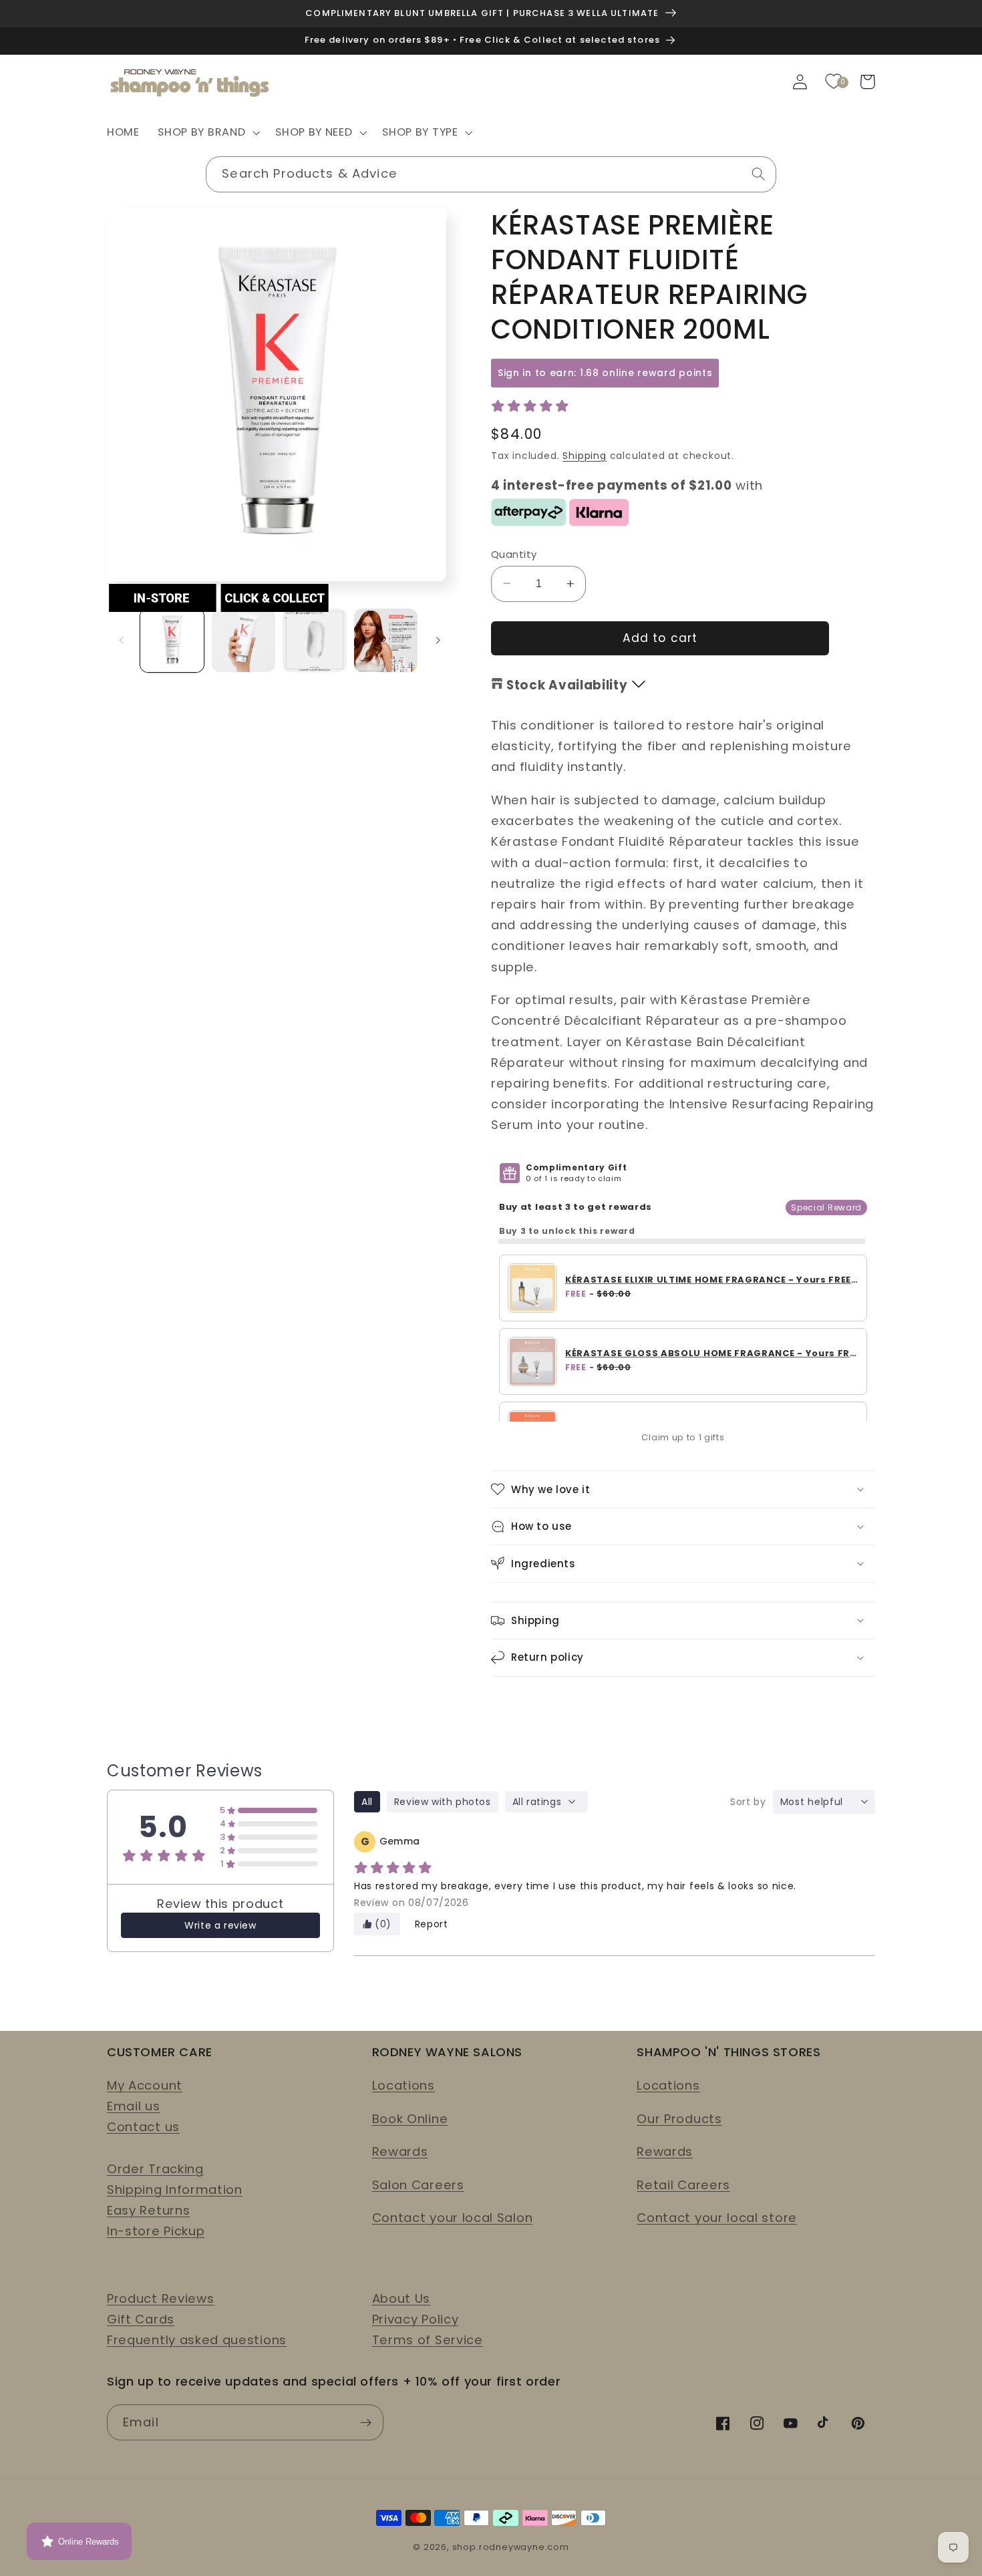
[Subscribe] (366, 2422)
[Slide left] (122, 640)
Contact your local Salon (453, 2218)
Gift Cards (141, 2319)
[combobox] (491, 174)
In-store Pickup (156, 2231)
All (367, 1802)
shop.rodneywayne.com (511, 2547)
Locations (403, 2085)
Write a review (220, 1925)
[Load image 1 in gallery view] (172, 640)
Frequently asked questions (197, 2340)
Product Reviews (160, 2298)
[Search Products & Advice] (759, 174)
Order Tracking (155, 2169)
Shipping (584, 455)
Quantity (514, 553)
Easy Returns (148, 2210)
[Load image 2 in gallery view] (243, 640)
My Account (145, 2085)
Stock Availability (567, 685)
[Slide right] (438, 640)
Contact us (143, 2127)
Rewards (400, 2151)
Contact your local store (717, 2218)
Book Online (410, 2119)
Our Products (679, 2119)
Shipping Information (175, 2190)
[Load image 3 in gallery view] (314, 640)
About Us (401, 2298)
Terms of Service (428, 2340)
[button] (208, 133)
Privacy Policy (416, 2319)
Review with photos (443, 1802)
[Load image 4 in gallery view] (386, 640)
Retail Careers (683, 2185)
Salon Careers (418, 2185)
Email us (134, 2106)
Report (432, 1924)
